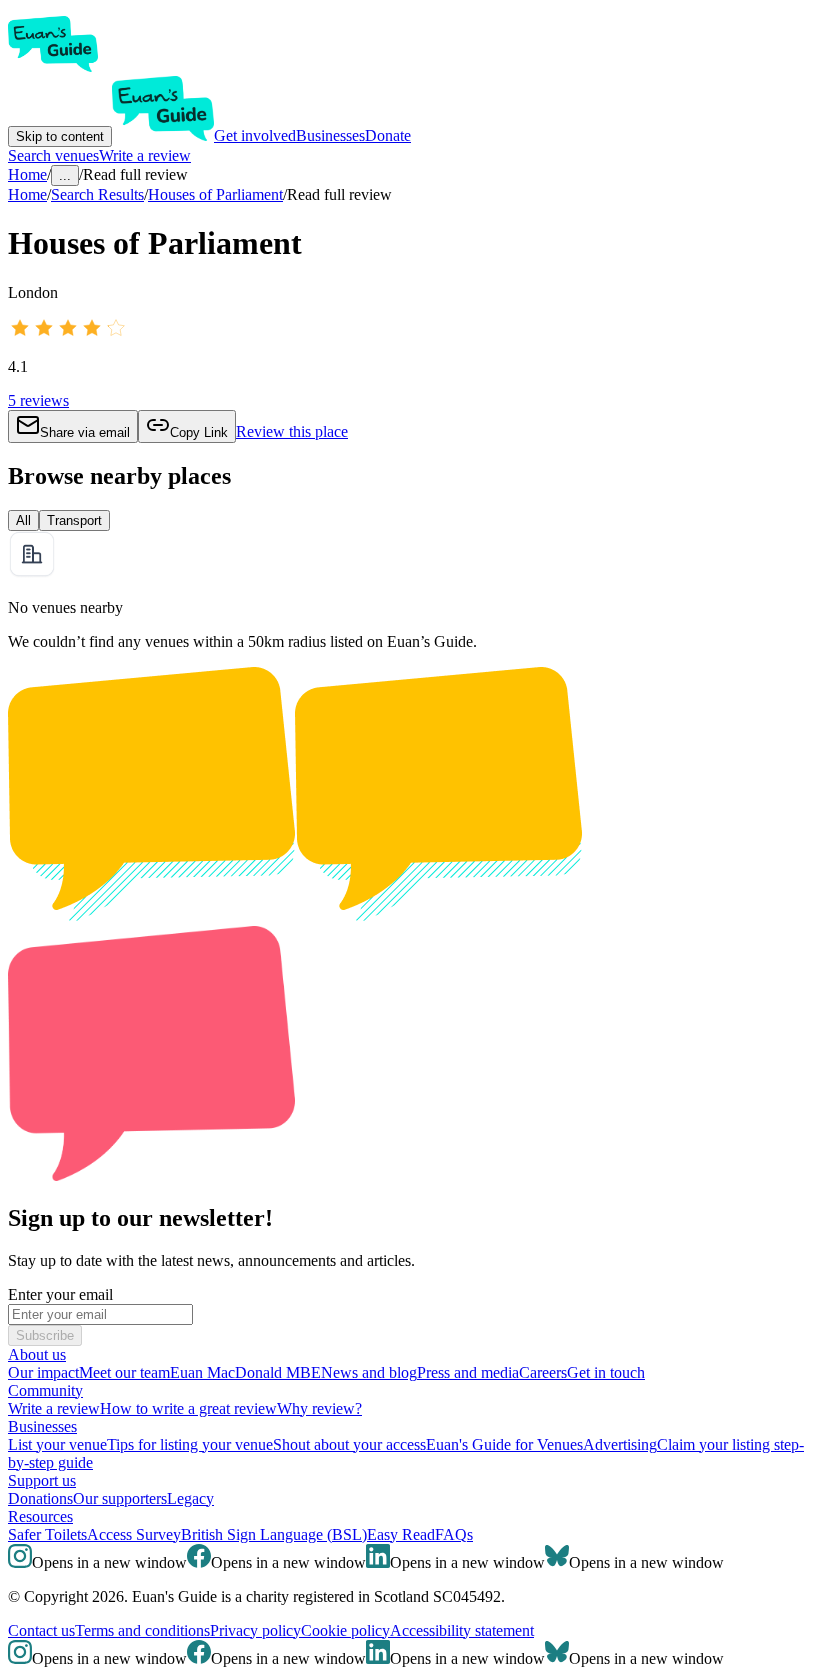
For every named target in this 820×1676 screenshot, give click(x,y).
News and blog (369, 1372)
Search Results (97, 194)
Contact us (41, 1630)
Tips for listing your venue (190, 1444)
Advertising (620, 1444)
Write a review (145, 155)
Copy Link (199, 432)
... (65, 175)
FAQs (454, 1534)
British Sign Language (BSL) (274, 1534)
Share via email (85, 432)
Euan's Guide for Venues (504, 1444)
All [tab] (23, 520)
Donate (388, 135)
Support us (42, 1480)
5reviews (38, 400)
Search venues (53, 155)
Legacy (190, 1498)
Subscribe (45, 1335)
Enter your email (60, 1294)
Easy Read (401, 1534)
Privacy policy (255, 1630)
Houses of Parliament (215, 194)
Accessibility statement (462, 1630)
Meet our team (124, 1372)
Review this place (292, 431)
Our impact (43, 1372)
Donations (40, 1498)
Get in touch (606, 1372)
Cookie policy (345, 1630)
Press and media (468, 1372)
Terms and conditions (142, 1630)
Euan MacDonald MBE (245, 1372)
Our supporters (120, 1498)
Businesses (330, 135)
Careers (543, 1372)
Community (45, 1390)
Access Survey (134, 1534)
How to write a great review (188, 1408)
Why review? (319, 1408)
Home (27, 194)
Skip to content (60, 136)
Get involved (255, 135)
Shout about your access (349, 1444)
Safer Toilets (47, 1534)
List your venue (57, 1444)
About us (37, 1354)
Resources (40, 1516)
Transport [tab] (74, 520)
